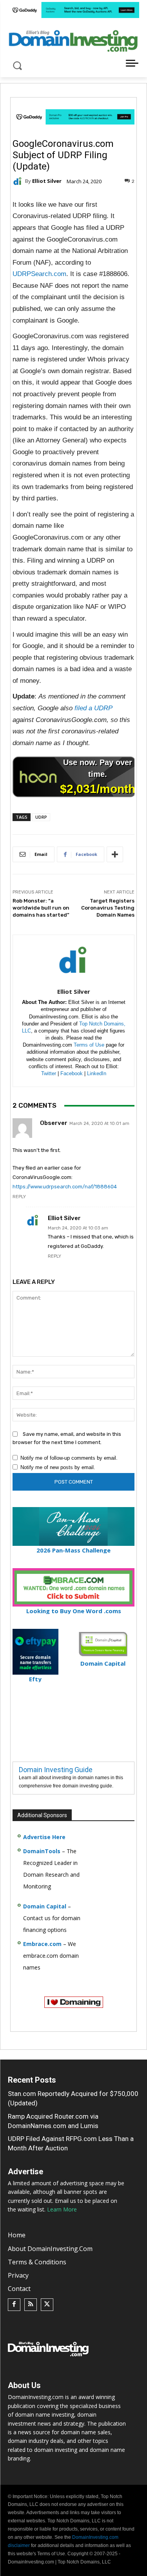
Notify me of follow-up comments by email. (69, 1458)
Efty (35, 1679)
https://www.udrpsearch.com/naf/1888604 (65, 1187)
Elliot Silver (47, 181)
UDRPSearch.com (39, 274)
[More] (115, 854)
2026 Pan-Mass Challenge (73, 1550)
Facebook (72, 1073)
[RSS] (31, 2305)
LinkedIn (97, 1073)
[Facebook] (14, 2305)
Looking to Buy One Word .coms (74, 1611)
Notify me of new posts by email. (58, 1467)
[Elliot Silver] (19, 181)
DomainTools (42, 1851)
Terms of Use (89, 1045)
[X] (47, 2305)
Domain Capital (45, 1906)
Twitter (49, 1073)
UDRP (41, 817)
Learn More (62, 2209)
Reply (19, 1197)
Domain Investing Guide (56, 1770)
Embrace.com (42, 1944)
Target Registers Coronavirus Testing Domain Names (108, 908)
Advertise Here (44, 1837)
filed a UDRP (93, 708)
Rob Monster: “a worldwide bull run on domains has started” (41, 908)
